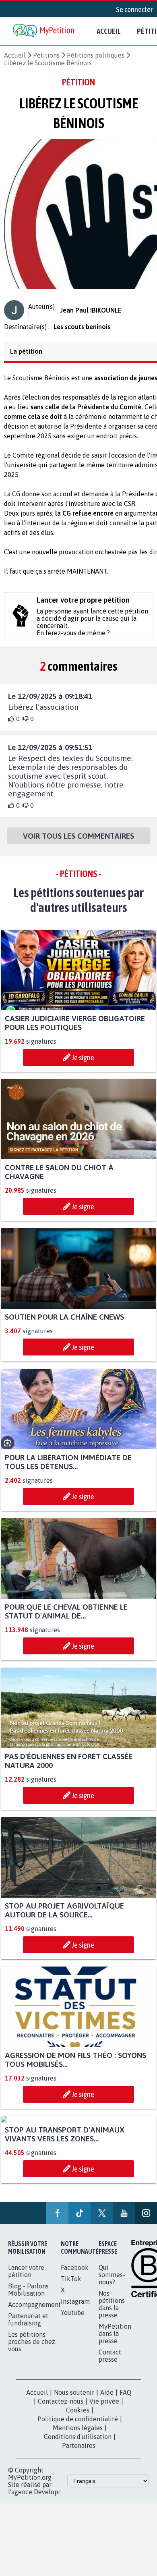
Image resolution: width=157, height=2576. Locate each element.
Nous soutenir (74, 2400)
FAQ (125, 2400)
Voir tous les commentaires (78, 843)
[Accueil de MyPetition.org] (44, 31)
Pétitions (46, 55)
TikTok (71, 2286)
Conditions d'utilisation (78, 2444)
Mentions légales (78, 2435)
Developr (47, 2499)
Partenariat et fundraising (28, 2327)
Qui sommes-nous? (112, 2282)
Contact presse (110, 2363)
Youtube (73, 2320)
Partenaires (79, 2453)
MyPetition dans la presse (115, 2341)
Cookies (78, 2417)
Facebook (75, 2275)
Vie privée (104, 2408)
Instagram (75, 2309)
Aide (107, 2400)
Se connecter (134, 9)
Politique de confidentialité (78, 2426)
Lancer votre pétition (26, 2278)
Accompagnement (34, 2312)
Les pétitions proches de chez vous (32, 2349)
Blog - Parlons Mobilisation (28, 2297)
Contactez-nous (61, 2408)
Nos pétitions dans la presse (112, 2311)
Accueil (109, 31)
